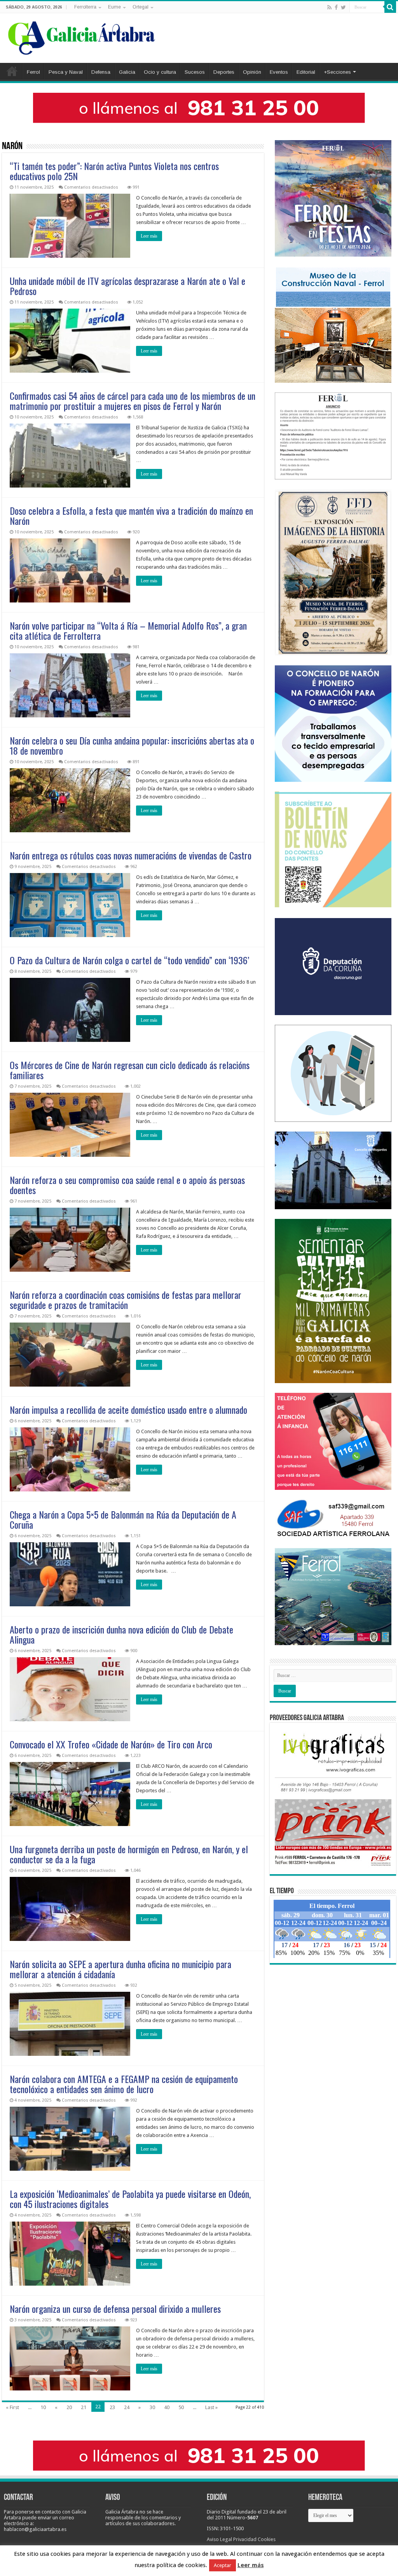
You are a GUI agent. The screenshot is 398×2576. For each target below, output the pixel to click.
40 (167, 2407)
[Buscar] (390, 7)
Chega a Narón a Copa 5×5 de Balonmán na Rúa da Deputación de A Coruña (123, 1519)
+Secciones (337, 72)
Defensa (101, 72)
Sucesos (195, 72)
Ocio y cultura (160, 72)
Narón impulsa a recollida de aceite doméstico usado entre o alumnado (128, 1410)
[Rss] (329, 7)
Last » (211, 2407)
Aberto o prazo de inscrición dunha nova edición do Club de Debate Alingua (121, 1634)
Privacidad (245, 2539)
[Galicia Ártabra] (82, 36)
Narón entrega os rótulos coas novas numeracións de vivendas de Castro (131, 855)
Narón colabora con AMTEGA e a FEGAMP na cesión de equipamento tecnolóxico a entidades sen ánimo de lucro (124, 2084)
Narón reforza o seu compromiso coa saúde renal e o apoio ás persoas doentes (127, 1185)
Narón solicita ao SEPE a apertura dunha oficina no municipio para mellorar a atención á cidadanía (120, 1969)
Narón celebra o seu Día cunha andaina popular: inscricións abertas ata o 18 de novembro (132, 745)
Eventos (279, 72)
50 (181, 2407)
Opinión (252, 72)
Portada (12, 71)
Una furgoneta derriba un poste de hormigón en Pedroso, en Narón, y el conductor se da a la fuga (129, 1854)
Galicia (127, 72)
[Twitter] (343, 7)
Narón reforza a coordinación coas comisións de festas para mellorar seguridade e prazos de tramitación (126, 1300)
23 (112, 2407)
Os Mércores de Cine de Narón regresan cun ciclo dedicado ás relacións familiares (130, 1070)
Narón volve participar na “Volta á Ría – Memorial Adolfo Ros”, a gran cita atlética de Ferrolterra (128, 630)
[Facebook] (336, 7)
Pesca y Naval (66, 72)
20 (69, 2407)
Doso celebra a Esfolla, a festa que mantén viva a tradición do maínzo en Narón (131, 516)
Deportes (224, 72)
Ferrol (33, 72)
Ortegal (141, 7)
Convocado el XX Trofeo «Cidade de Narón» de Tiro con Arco (111, 1744)
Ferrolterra (85, 7)
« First (12, 2407)
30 (152, 2407)
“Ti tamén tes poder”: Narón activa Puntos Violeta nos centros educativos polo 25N (114, 171)
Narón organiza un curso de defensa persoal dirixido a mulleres (115, 2309)
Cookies (267, 2539)
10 (43, 2407)
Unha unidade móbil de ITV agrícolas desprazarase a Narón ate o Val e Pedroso (127, 286)
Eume (114, 7)
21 (84, 2407)
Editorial (306, 72)
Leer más (149, 236)
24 (127, 2407)
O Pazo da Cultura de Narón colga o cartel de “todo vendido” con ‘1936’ (129, 960)
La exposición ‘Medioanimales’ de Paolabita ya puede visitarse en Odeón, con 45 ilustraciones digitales (130, 2199)
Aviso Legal (219, 2539)
